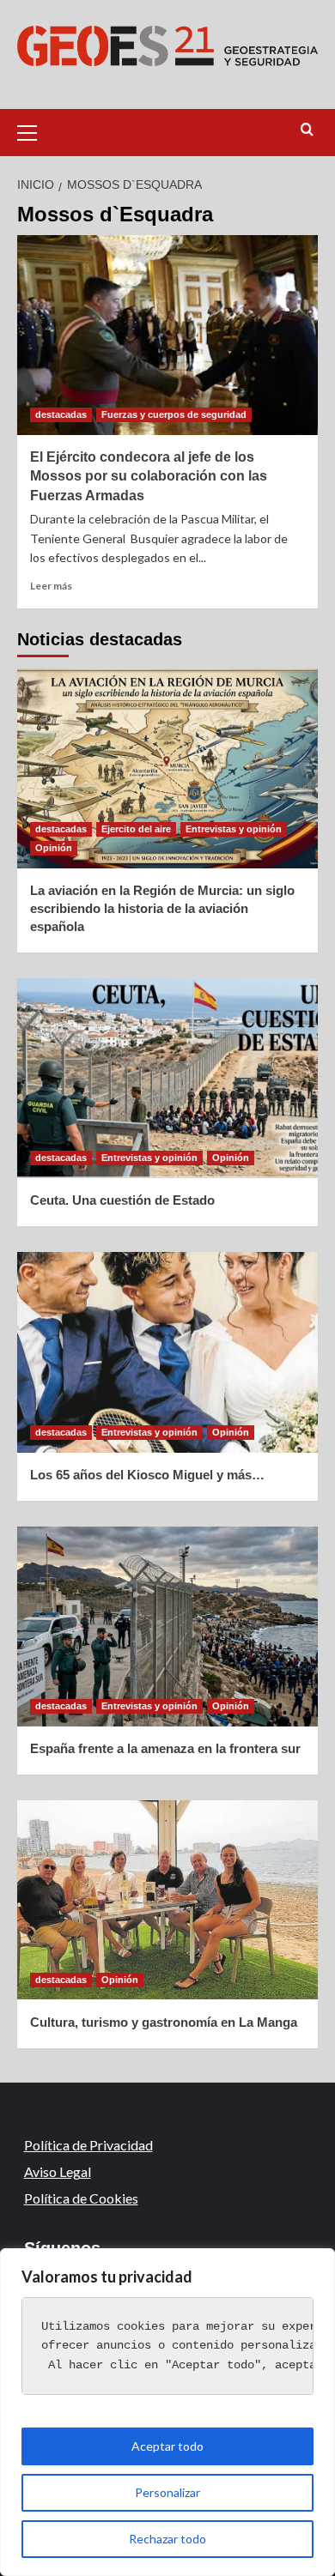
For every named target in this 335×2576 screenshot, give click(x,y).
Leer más (51, 586)
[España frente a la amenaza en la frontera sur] (167, 1627)
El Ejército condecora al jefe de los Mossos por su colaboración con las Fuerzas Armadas (149, 476)
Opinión (54, 848)
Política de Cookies (81, 2198)
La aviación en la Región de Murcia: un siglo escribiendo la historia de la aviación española (162, 908)
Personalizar (167, 2492)
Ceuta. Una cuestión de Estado (122, 1200)
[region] (167, 2412)
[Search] (307, 130)
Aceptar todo (167, 2446)
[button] (34, 130)
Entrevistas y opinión (234, 829)
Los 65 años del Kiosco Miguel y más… (147, 1475)
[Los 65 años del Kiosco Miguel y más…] (167, 1352)
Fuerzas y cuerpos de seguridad (174, 414)
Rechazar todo (167, 2539)
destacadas (61, 414)
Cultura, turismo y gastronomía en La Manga (164, 2022)
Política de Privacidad (88, 2145)
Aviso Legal (58, 2171)
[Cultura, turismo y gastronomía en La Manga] (167, 1900)
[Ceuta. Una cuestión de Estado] (167, 1078)
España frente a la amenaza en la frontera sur (165, 1748)
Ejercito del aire (136, 829)
